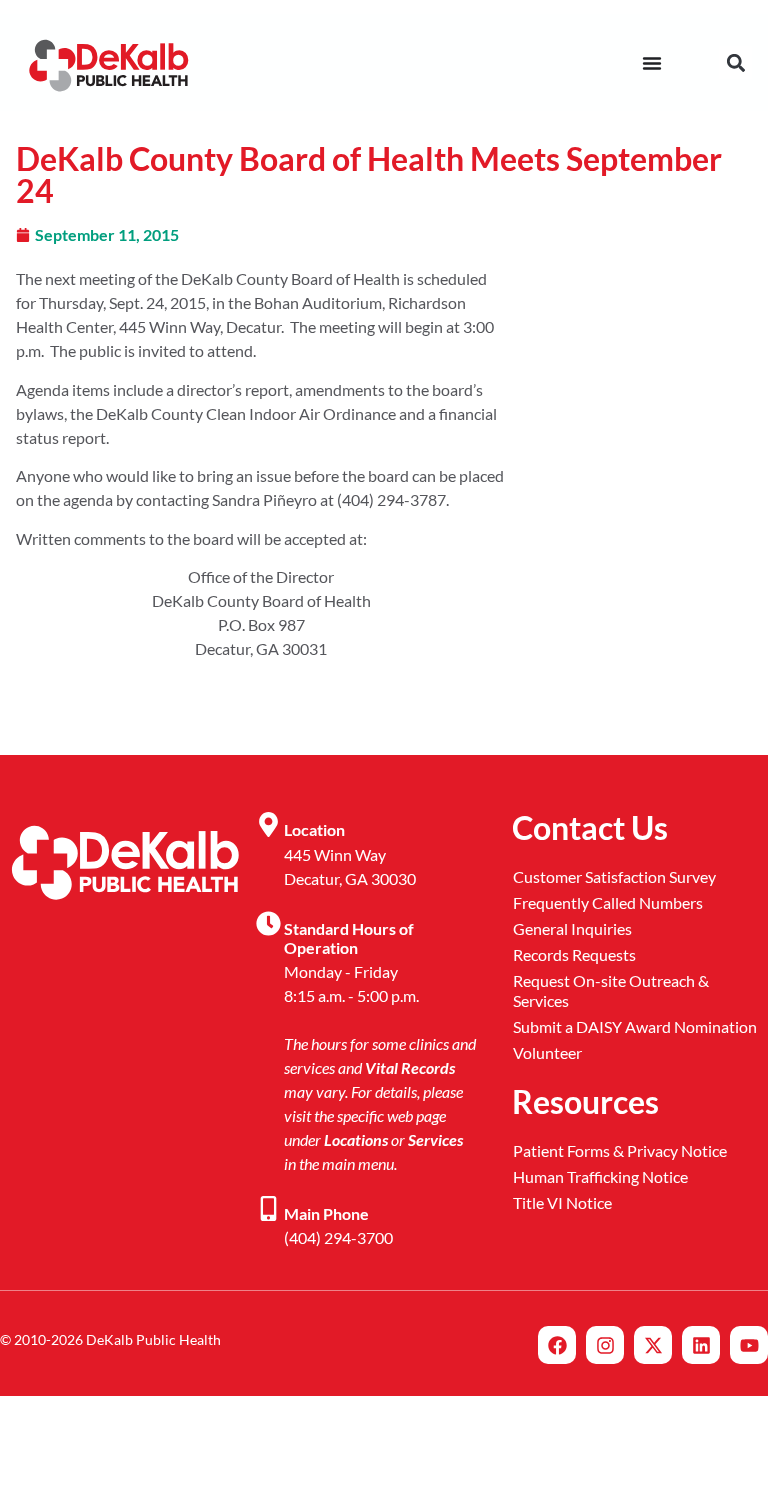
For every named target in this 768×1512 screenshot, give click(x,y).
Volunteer (547, 1052)
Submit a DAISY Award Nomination (635, 1026)
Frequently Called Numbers (608, 902)
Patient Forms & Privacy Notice (620, 1150)
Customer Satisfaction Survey (614, 876)
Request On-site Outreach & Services (611, 990)
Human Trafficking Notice (600, 1176)
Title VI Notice (562, 1202)
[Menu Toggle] (652, 63)
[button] (735, 62)
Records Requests (574, 954)
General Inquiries (572, 928)
